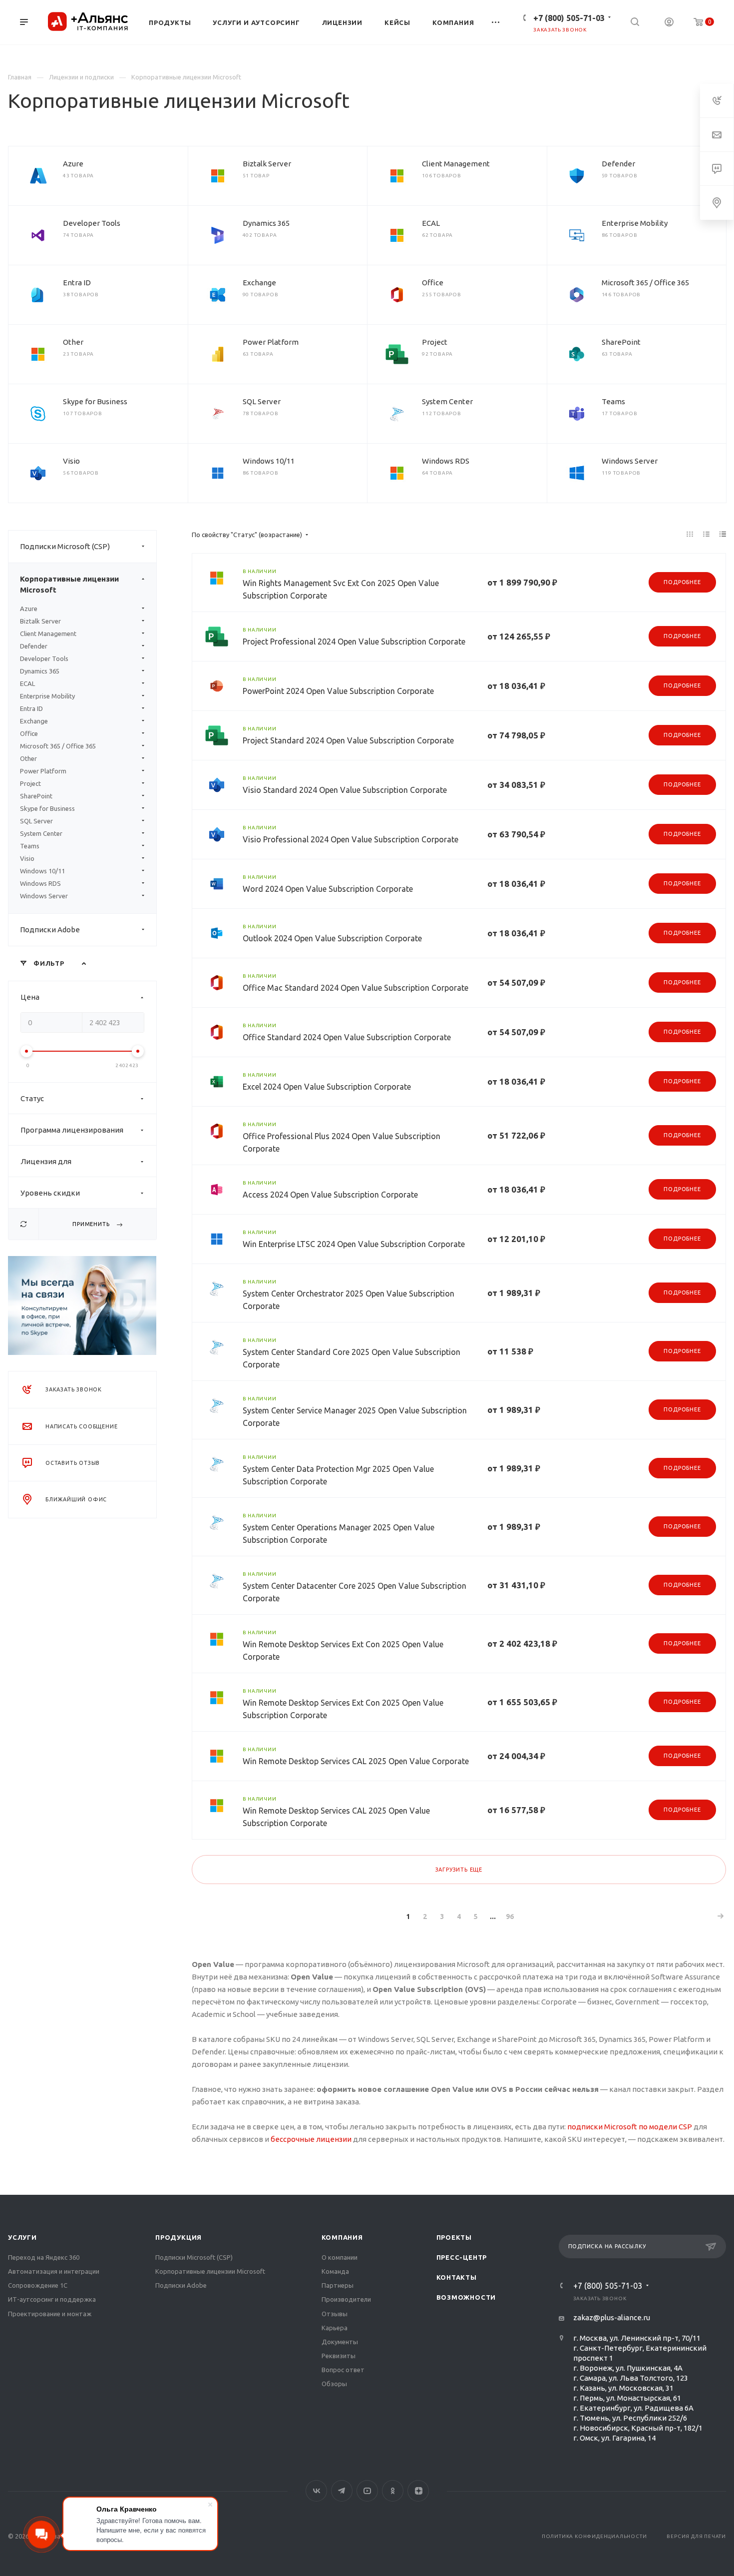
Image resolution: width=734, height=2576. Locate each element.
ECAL (431, 223)
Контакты (457, 2277)
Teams (613, 401)
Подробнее (682, 582)
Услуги (22, 2237)
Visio (71, 461)
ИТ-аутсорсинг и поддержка (52, 2299)
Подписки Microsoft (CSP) (65, 546)
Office (433, 283)
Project (435, 342)
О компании (340, 2257)
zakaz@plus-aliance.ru (612, 2317)
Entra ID (77, 283)
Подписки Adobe (50, 930)
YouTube (367, 2491)
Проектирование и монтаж (50, 2314)
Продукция (179, 2237)
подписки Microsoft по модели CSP (630, 2127)
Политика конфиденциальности (594, 2536)
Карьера (335, 2328)
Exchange (259, 283)
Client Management (456, 164)
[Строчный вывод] (707, 534)
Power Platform (271, 342)
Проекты (454, 2237)
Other (73, 342)
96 (510, 1917)
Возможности (466, 2297)
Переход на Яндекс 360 (44, 2257)
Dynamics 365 (266, 223)
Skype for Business (95, 401)
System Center (447, 401)
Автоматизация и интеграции (54, 2271)
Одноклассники (393, 2491)
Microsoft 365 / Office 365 (645, 283)
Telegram (342, 2491)
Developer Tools (92, 223)
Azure (73, 164)
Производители (346, 2299)
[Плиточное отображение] (690, 534)
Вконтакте (316, 2491)
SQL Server (262, 401)
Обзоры (334, 2384)
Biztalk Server (267, 164)
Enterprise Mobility (635, 223)
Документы (340, 2342)
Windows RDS (446, 461)
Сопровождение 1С (38, 2285)
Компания (342, 2237)
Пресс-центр (462, 2257)
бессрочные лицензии (311, 2139)
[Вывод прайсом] (723, 534)
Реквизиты (339, 2356)
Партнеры (338, 2285)
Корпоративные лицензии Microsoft (69, 584)
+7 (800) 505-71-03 (569, 18)
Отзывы (335, 2314)
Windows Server (630, 461)
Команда (335, 2271)
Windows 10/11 (269, 461)
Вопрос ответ (343, 2370)
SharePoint (621, 342)
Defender (618, 164)
